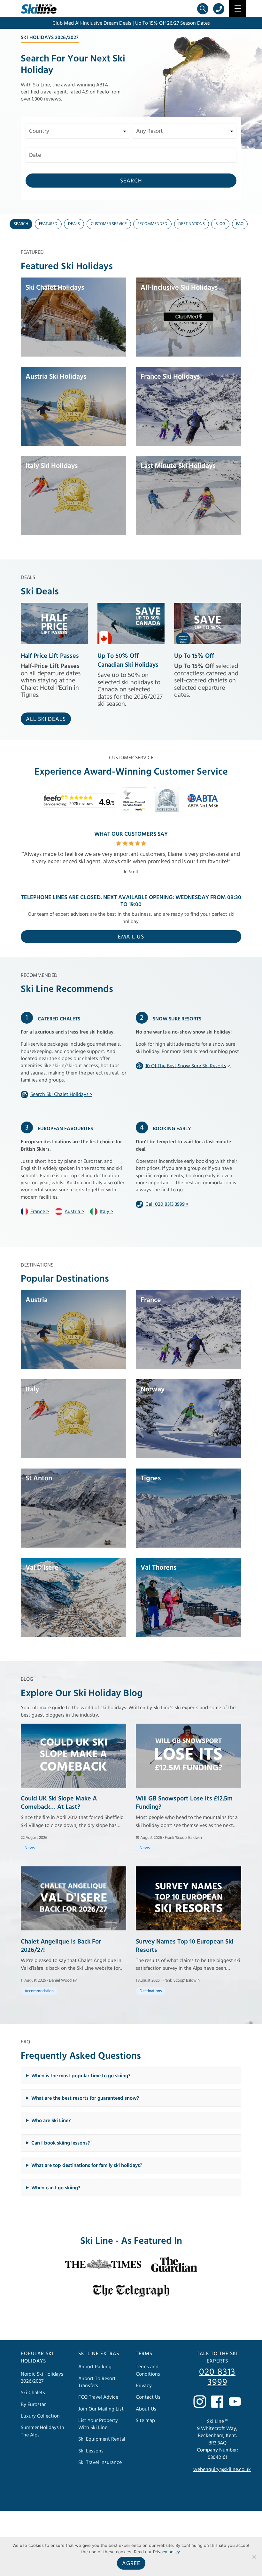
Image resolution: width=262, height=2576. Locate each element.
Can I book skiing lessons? (61, 2143)
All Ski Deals (46, 719)
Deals (74, 224)
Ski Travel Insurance (100, 2462)
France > (40, 1211)
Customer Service (109, 224)
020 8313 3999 (217, 2377)
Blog (220, 224)
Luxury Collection (40, 2416)
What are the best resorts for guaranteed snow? (85, 2098)
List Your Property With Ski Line (98, 2424)
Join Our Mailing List (101, 2409)
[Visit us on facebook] (217, 2402)
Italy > (106, 1211)
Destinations (192, 224)
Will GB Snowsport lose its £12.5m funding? (184, 1803)
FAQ (240, 224)
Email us (131, 937)
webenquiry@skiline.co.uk (222, 2469)
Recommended (152, 224)
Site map (145, 2420)
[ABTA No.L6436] (204, 806)
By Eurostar (33, 2404)
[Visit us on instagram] (200, 2402)
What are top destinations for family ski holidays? (87, 2165)
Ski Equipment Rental (102, 2439)
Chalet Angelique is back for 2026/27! (61, 1946)
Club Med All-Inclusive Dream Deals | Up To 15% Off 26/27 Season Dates (131, 23)
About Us (146, 2409)
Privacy (144, 2386)
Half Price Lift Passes (50, 656)
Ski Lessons (91, 2451)
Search (131, 181)
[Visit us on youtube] (235, 2402)
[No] (254, 2557)
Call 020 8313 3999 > (167, 1204)
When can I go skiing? (56, 2188)
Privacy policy (166, 2552)
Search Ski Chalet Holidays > (61, 1094)
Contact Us (148, 2397)
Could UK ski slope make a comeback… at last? (59, 1803)
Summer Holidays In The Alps (42, 2431)
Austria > (74, 1211)
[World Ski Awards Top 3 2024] (170, 806)
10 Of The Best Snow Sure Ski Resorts (186, 1066)
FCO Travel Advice (98, 2397)
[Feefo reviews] (137, 806)
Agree (131, 2563)
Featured (48, 224)
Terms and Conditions (148, 2370)
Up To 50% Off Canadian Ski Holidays (128, 660)
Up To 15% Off (194, 656)
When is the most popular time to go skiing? (81, 2076)
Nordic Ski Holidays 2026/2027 (42, 2377)
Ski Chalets (33, 2393)
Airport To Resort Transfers (97, 2382)
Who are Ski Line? (51, 2121)
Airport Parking (95, 2367)
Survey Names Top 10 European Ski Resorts (185, 1946)
